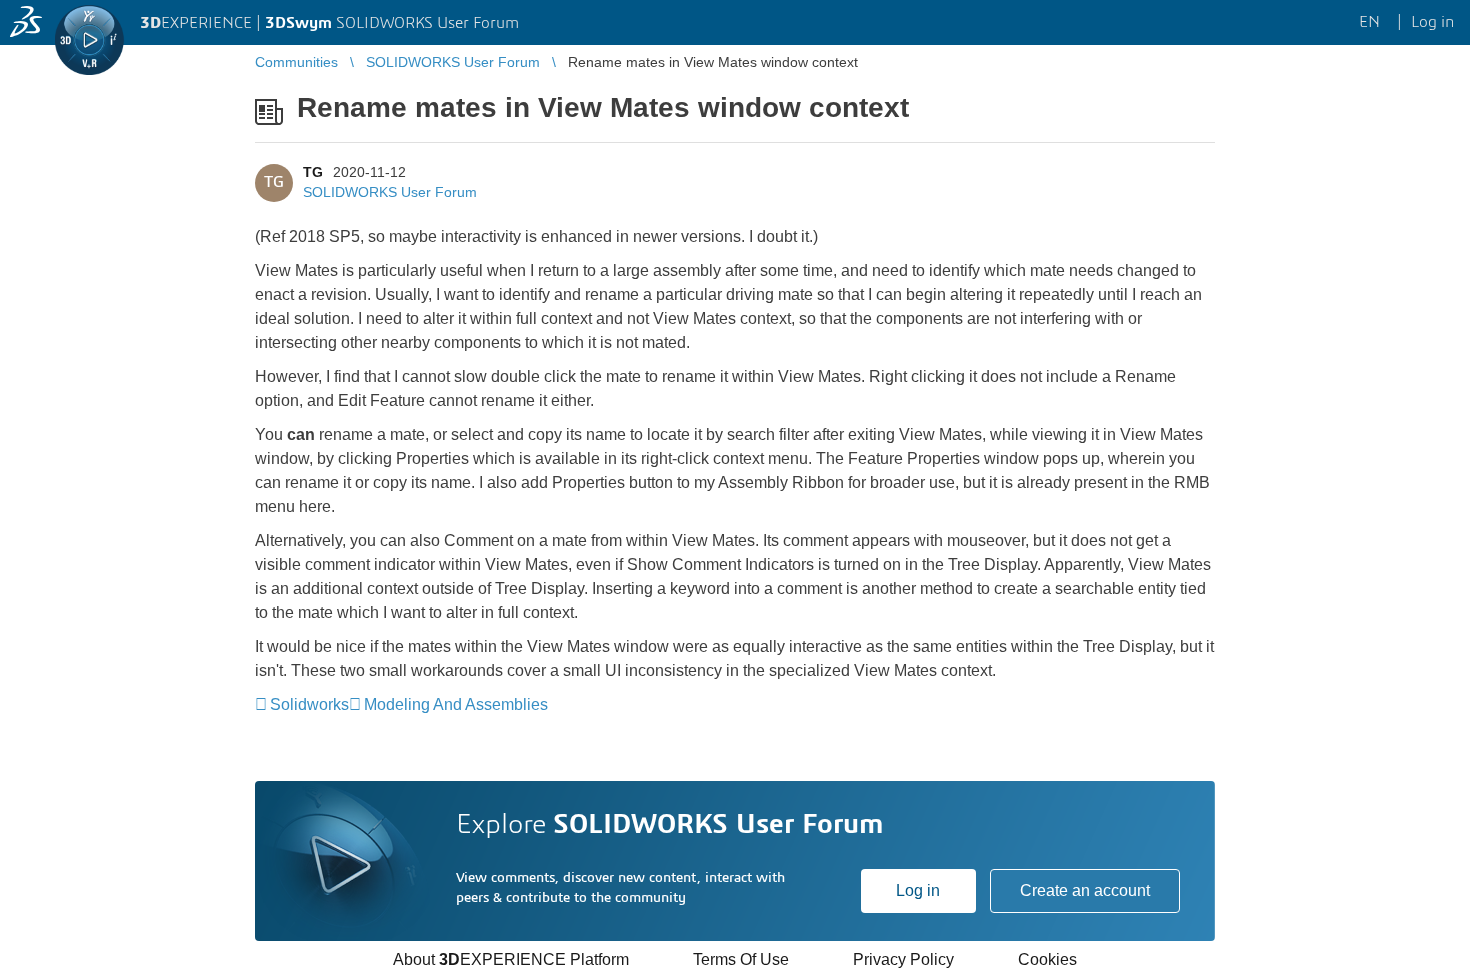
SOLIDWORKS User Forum (390, 192)
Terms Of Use (741, 959)
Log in (918, 890)
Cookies (1047, 959)
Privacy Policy (903, 959)
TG (313, 172)
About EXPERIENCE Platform (511, 959)
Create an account (1085, 890)
